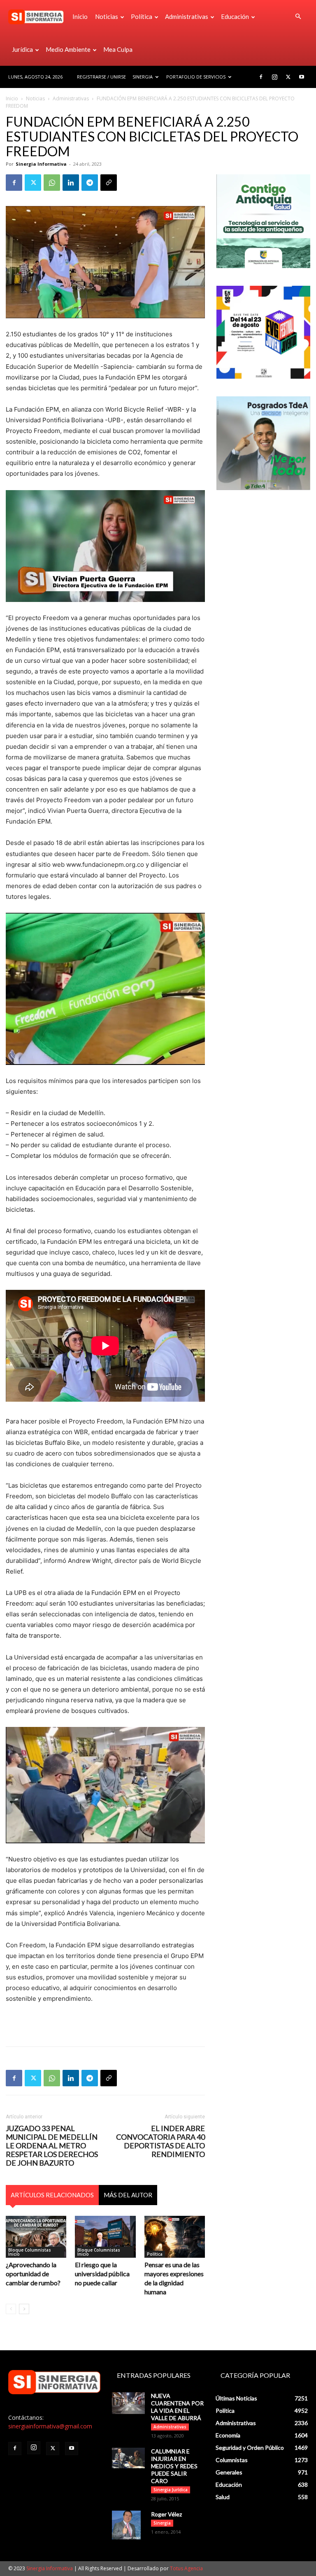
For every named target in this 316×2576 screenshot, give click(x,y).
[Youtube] (302, 77)
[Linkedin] (71, 183)
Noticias (107, 16)
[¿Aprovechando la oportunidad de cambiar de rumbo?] (36, 2237)
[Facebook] (261, 77)
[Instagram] (274, 77)
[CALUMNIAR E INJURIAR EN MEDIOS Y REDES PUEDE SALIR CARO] (128, 2458)
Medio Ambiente (68, 49)
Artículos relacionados (52, 2195)
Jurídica (22, 49)
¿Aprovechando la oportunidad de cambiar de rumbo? (33, 2274)
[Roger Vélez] (128, 2525)
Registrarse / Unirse (101, 77)
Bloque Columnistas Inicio (30, 2252)
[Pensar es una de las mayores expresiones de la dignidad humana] (175, 2237)
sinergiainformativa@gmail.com (50, 2426)
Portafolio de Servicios (196, 77)
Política (142, 16)
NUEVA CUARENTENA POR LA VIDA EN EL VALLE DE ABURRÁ (177, 2407)
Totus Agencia (186, 2568)
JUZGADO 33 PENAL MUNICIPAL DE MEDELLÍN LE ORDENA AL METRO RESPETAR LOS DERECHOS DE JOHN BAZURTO (52, 2146)
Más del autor (128, 2195)
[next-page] (24, 2309)
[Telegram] (90, 183)
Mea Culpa (118, 49)
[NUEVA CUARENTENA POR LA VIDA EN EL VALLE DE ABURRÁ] (128, 2403)
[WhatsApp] (52, 183)
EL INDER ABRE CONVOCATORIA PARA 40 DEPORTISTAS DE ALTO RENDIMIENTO (160, 2141)
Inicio (80, 16)
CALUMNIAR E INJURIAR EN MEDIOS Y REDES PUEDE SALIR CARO (174, 2466)
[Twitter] (288, 77)
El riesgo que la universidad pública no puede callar (102, 2274)
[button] (298, 17)
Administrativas (187, 16)
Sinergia (143, 77)
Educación (235, 16)
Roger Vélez (166, 2514)
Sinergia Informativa (41, 164)
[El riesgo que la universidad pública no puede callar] (105, 2237)
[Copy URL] (109, 183)
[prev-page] (11, 2309)
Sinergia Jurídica (171, 2490)
